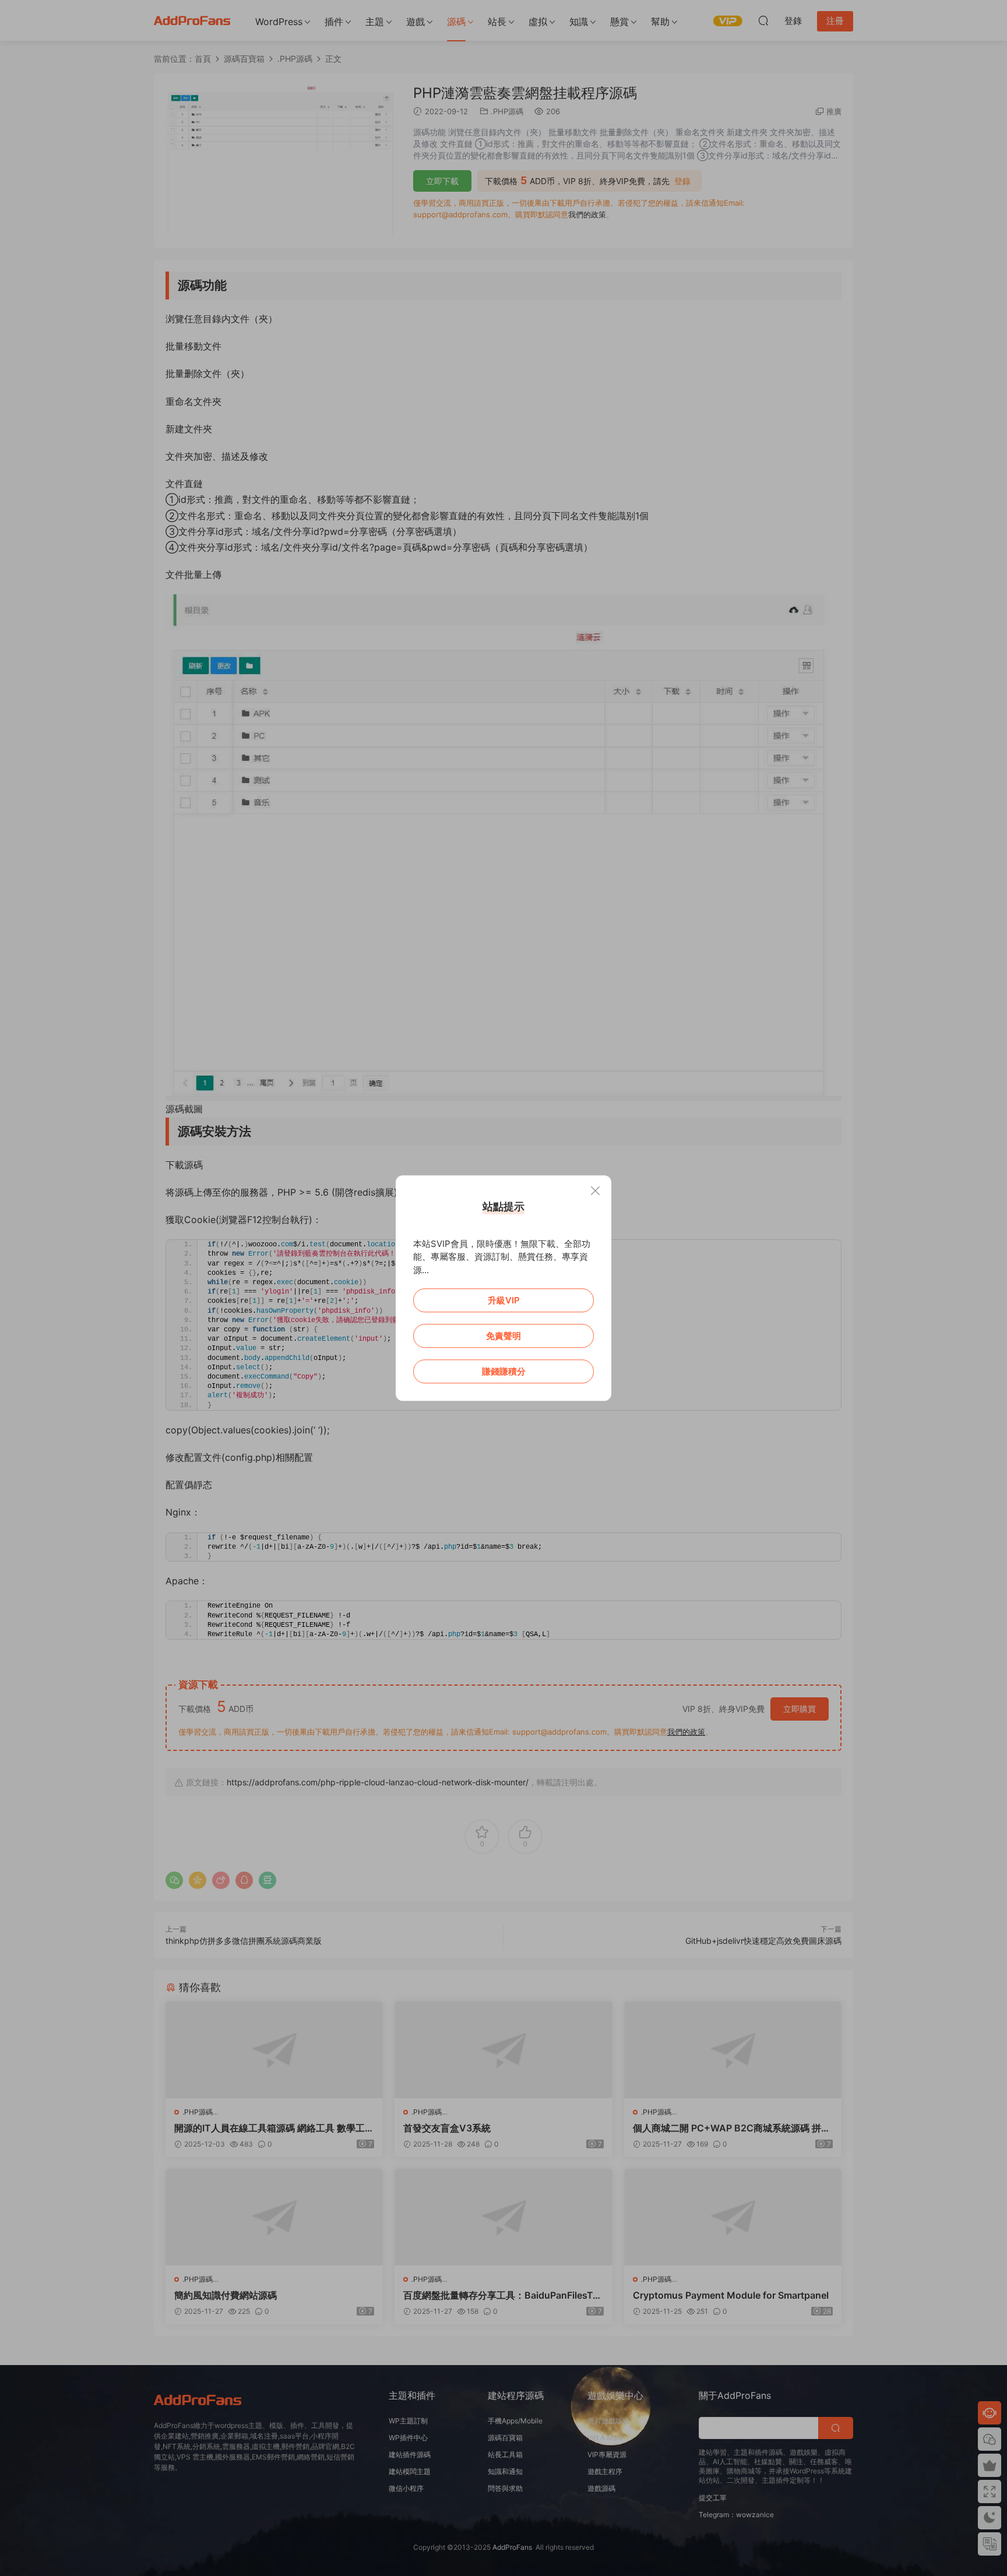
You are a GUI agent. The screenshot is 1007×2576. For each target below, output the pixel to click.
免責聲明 (503, 1336)
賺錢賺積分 (504, 1371)
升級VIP (504, 1300)
